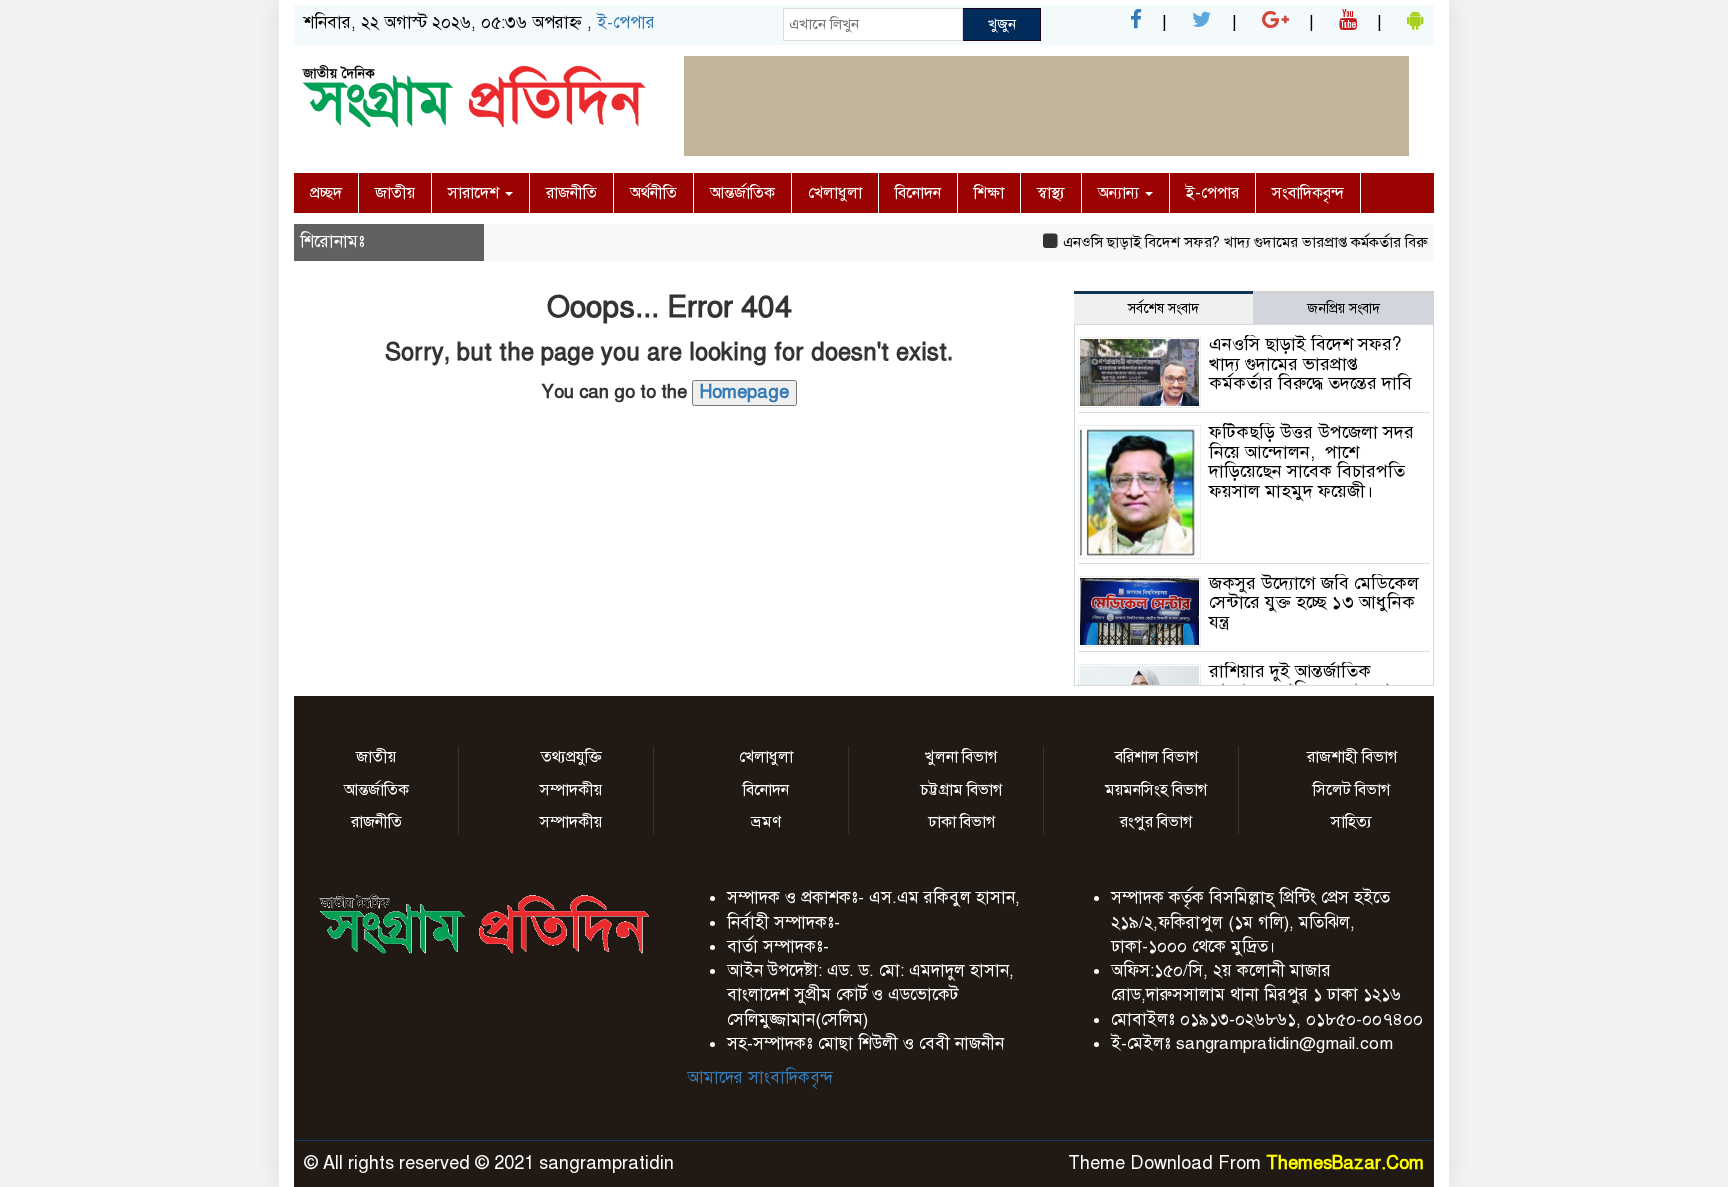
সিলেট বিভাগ (1351, 790)
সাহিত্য (1351, 822)
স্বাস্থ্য (1051, 193)
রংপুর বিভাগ (1156, 822)
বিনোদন (918, 193)
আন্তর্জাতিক (742, 193)
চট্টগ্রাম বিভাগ (961, 790)
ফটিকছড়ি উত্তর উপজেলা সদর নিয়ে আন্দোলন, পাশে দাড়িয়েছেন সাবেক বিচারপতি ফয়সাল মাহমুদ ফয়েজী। (1311, 461)
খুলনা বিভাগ (961, 757)
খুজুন (1002, 24)
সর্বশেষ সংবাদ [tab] (1163, 308)
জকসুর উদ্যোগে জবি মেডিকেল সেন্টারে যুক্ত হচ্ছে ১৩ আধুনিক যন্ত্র (1314, 603)
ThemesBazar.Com (1345, 1163)
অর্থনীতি (653, 193)
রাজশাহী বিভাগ (1352, 757)
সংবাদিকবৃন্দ (1308, 193)
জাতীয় (395, 193)
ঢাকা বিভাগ (961, 822)
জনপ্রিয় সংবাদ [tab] (1343, 308)
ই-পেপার (626, 22)
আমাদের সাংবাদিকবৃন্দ (760, 1077)
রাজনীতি (571, 193)
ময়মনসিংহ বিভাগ (1156, 790)
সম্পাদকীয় (571, 790)
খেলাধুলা (835, 193)
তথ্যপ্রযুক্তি (571, 757)
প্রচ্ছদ (326, 193)
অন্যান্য (1120, 193)
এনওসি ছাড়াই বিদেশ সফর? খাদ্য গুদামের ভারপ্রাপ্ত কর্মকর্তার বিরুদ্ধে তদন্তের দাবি (1275, 242)
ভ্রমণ (766, 822)
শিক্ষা (989, 193)
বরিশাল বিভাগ (1156, 757)
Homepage (744, 392)
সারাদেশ (475, 193)
